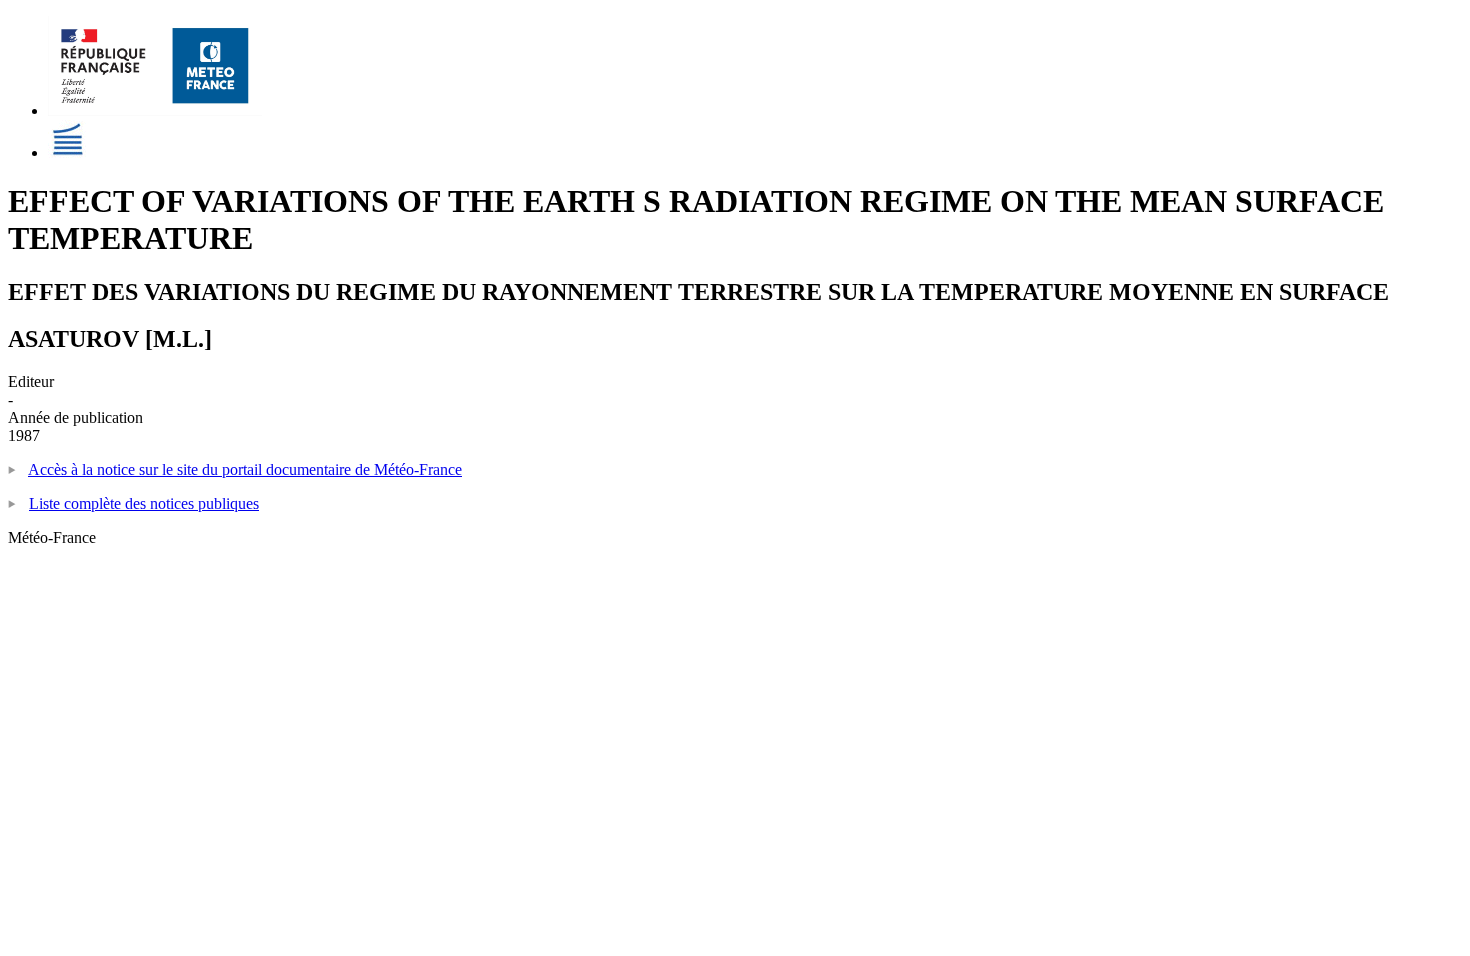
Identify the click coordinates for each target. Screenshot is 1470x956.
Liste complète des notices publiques (144, 503)
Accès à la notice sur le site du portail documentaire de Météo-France (245, 469)
